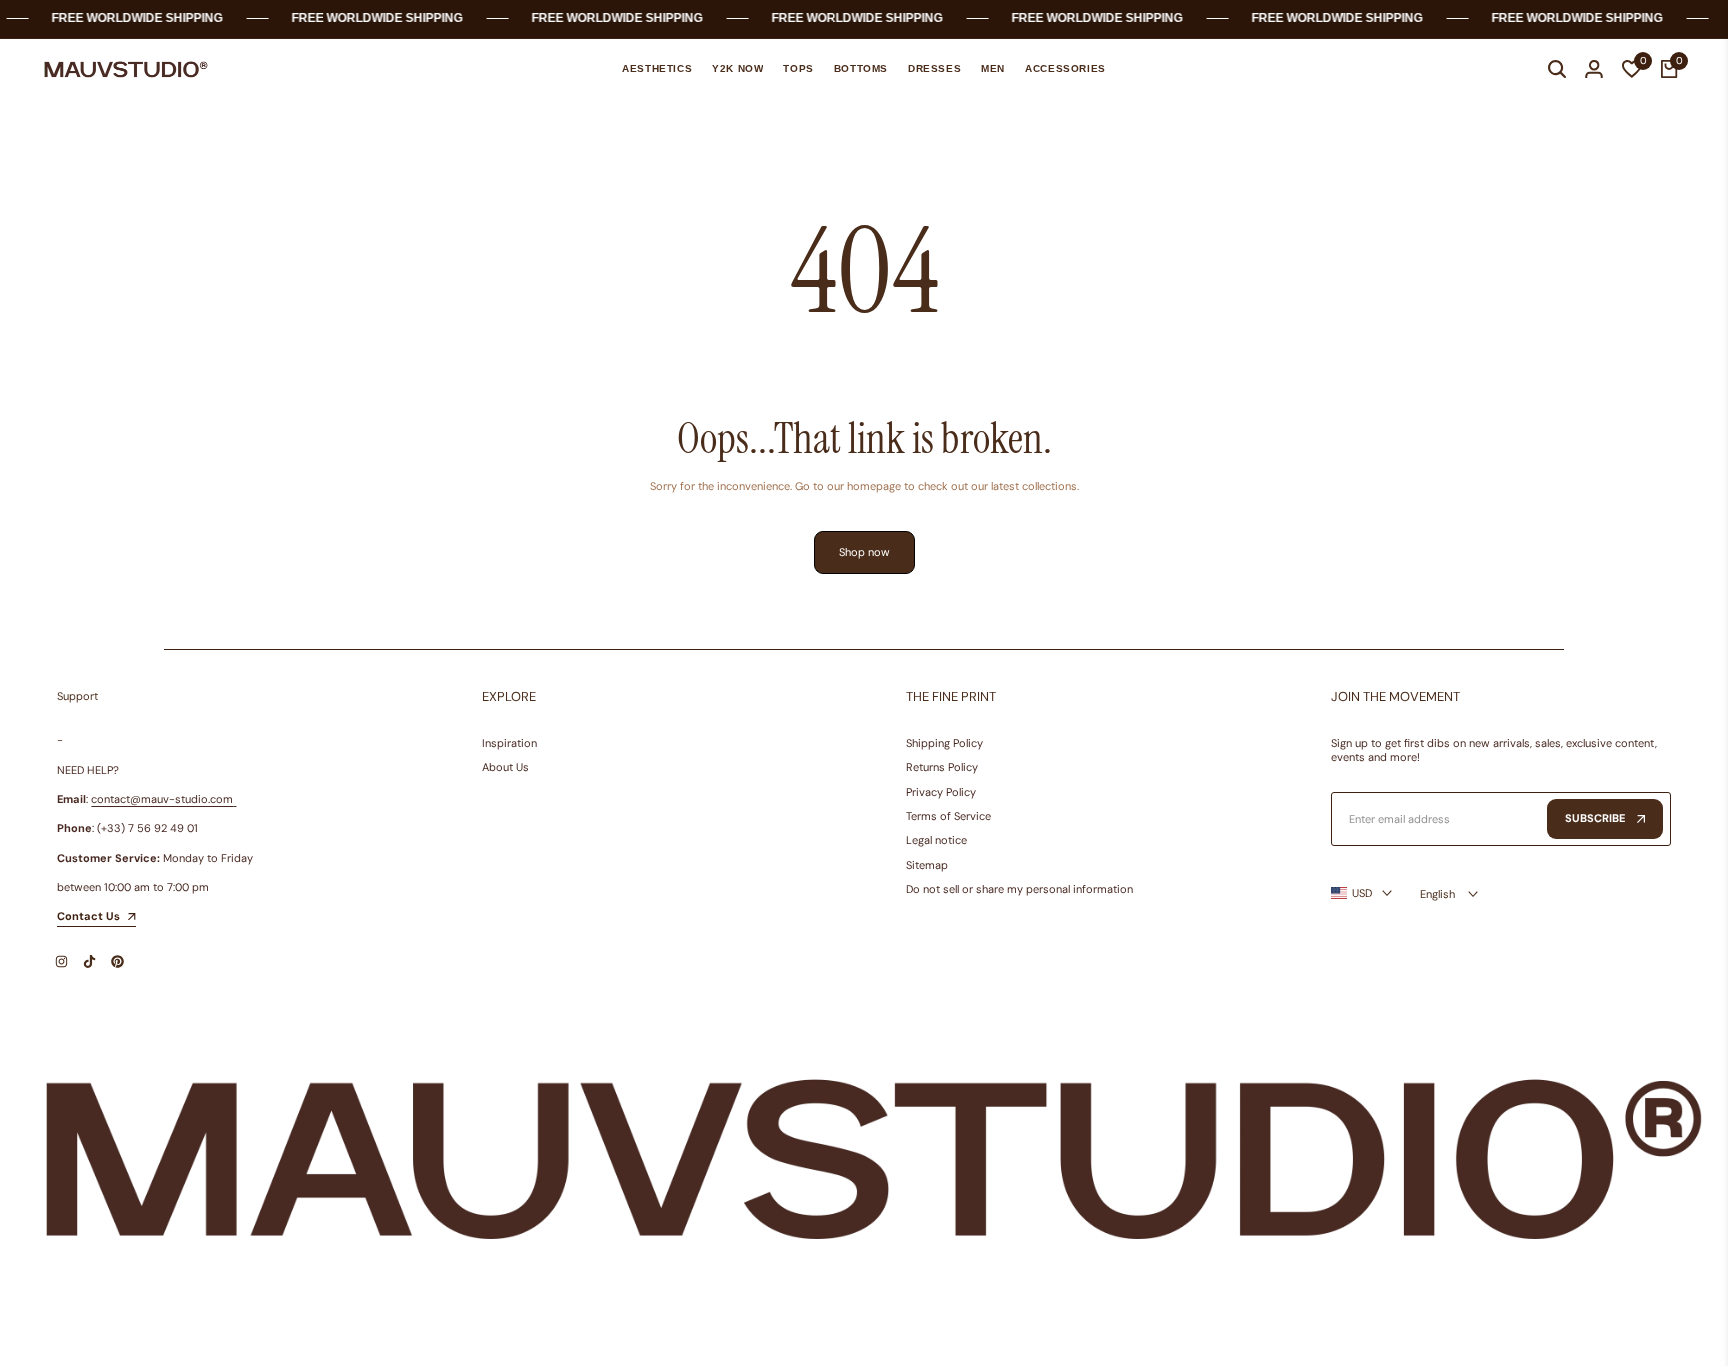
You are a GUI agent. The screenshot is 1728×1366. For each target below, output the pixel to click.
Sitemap (927, 865)
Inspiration (509, 743)
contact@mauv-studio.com (162, 799)
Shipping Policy (944, 743)
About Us (505, 767)
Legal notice (936, 840)
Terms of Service (948, 816)
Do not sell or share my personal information (1019, 889)
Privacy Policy (941, 792)
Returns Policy (942, 767)
